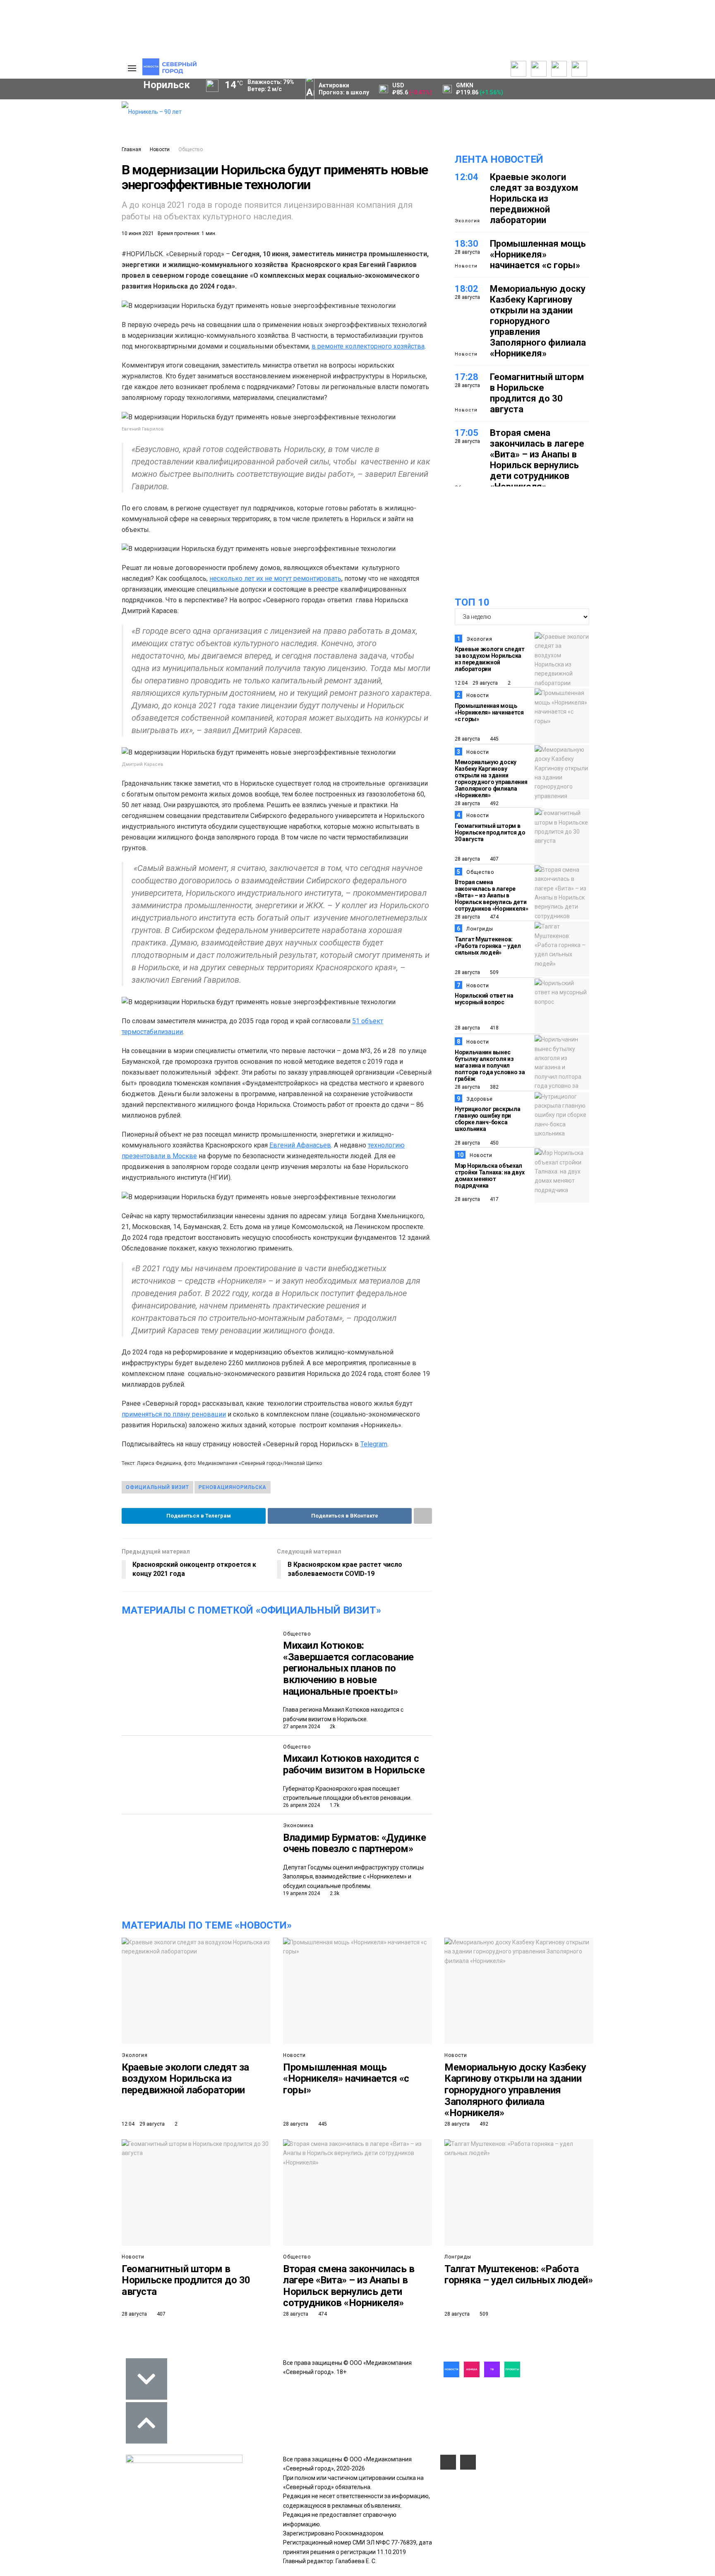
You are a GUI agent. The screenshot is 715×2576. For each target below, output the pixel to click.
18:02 (467, 289)
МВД (29, 253)
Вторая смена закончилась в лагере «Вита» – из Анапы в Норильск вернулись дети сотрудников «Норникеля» (537, 460)
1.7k (334, 1805)
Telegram (374, 1444)
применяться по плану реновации (174, 1414)
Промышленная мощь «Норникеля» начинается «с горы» (538, 254)
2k (332, 1727)
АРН (47, 238)
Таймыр (80, 224)
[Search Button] (103, 305)
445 (494, 739)
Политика (75, 134)
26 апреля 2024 (301, 1805)
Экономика (298, 1826)
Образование (83, 253)
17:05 (467, 433)
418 (494, 1028)
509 (494, 972)
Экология (467, 221)
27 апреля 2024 (301, 1727)
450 (494, 1143)
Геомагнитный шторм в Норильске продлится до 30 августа (537, 393)
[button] (88, 170)
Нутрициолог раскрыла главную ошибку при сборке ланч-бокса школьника (487, 1119)
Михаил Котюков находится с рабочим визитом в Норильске (354, 1764)
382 (494, 1087)
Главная (131, 149)
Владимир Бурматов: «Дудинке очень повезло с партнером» (354, 1843)
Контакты (75, 125)
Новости (160, 149)
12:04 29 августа (476, 683)
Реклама (74, 115)
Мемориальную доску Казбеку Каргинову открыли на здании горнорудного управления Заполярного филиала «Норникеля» (538, 321)
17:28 (467, 377)
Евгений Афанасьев (300, 1145)
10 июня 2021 (138, 233)
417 (494, 1199)
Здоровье (480, 1099)
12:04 (467, 177)
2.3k (334, 1893)
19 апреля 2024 (301, 1893)
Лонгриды (480, 929)
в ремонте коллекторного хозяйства (368, 346)
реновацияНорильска (233, 1487)
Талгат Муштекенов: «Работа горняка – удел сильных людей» (488, 946)
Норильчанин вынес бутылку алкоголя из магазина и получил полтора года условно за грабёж (490, 1066)
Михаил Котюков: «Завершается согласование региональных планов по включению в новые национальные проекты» (348, 1668)
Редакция (76, 106)
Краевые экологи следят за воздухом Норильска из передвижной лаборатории (534, 198)
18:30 (467, 244)
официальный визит (157, 1487)
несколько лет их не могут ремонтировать (275, 578)
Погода (72, 161)
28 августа (467, 739)
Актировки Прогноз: (344, 89)
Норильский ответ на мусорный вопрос (484, 999)
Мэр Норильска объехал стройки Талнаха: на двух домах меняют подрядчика (489, 1176)
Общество (191, 149)
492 (494, 803)
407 (494, 859)
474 (494, 917)
